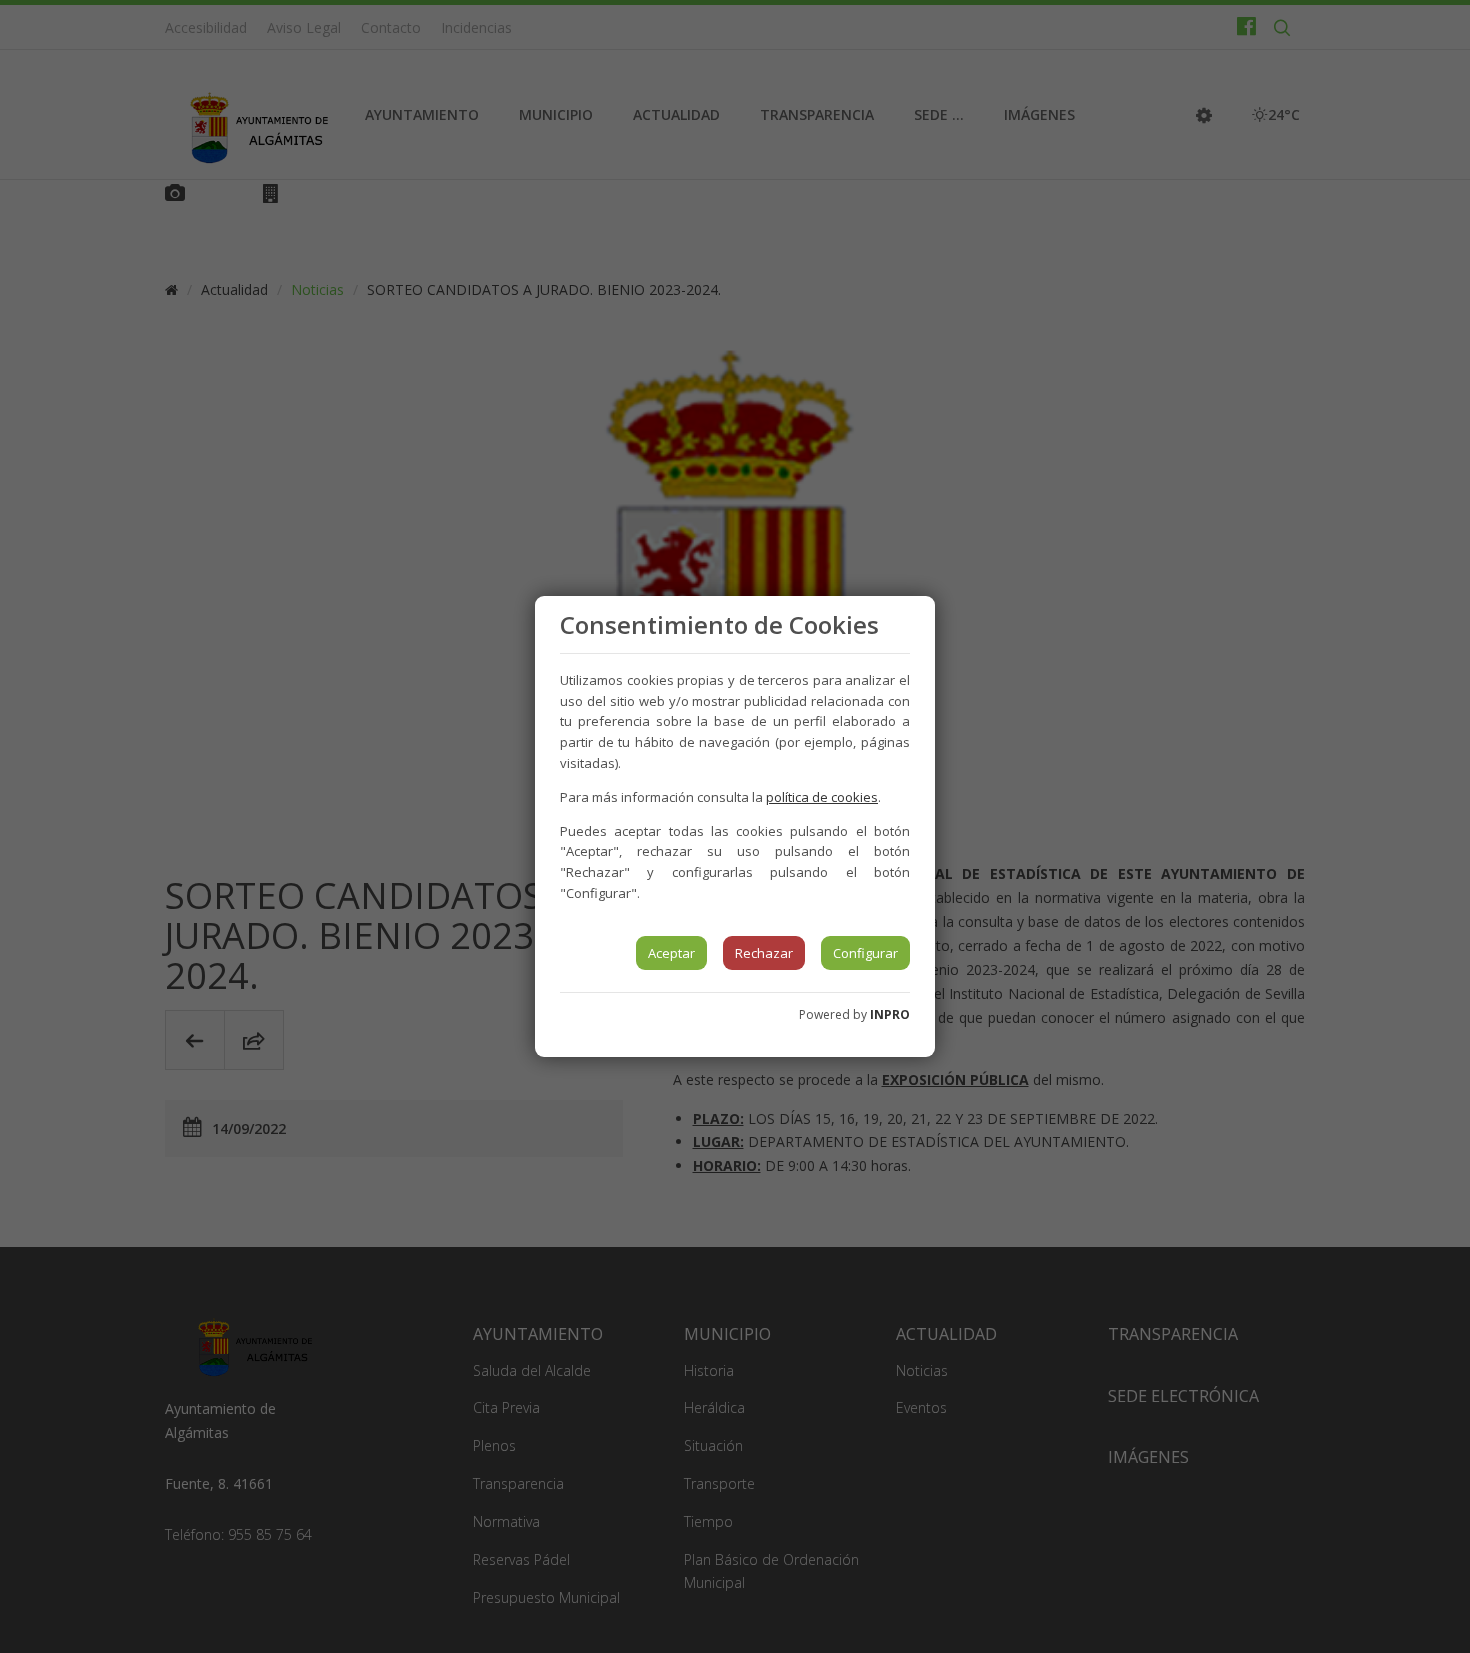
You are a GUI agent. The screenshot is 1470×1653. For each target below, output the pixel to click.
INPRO (890, 1014)
